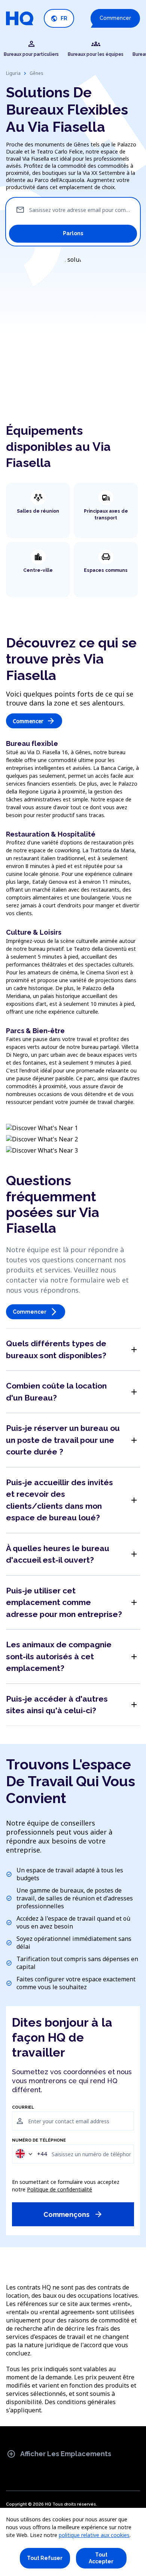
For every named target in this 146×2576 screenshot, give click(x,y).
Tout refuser (45, 2558)
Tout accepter (101, 2558)
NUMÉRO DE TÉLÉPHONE (39, 2140)
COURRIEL (23, 2108)
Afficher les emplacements (59, 2454)
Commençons (73, 2214)
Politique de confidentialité (60, 2189)
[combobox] (31, 2154)
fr (59, 19)
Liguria (13, 73)
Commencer (115, 18)
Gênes (36, 73)
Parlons (73, 233)
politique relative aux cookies (94, 2535)
